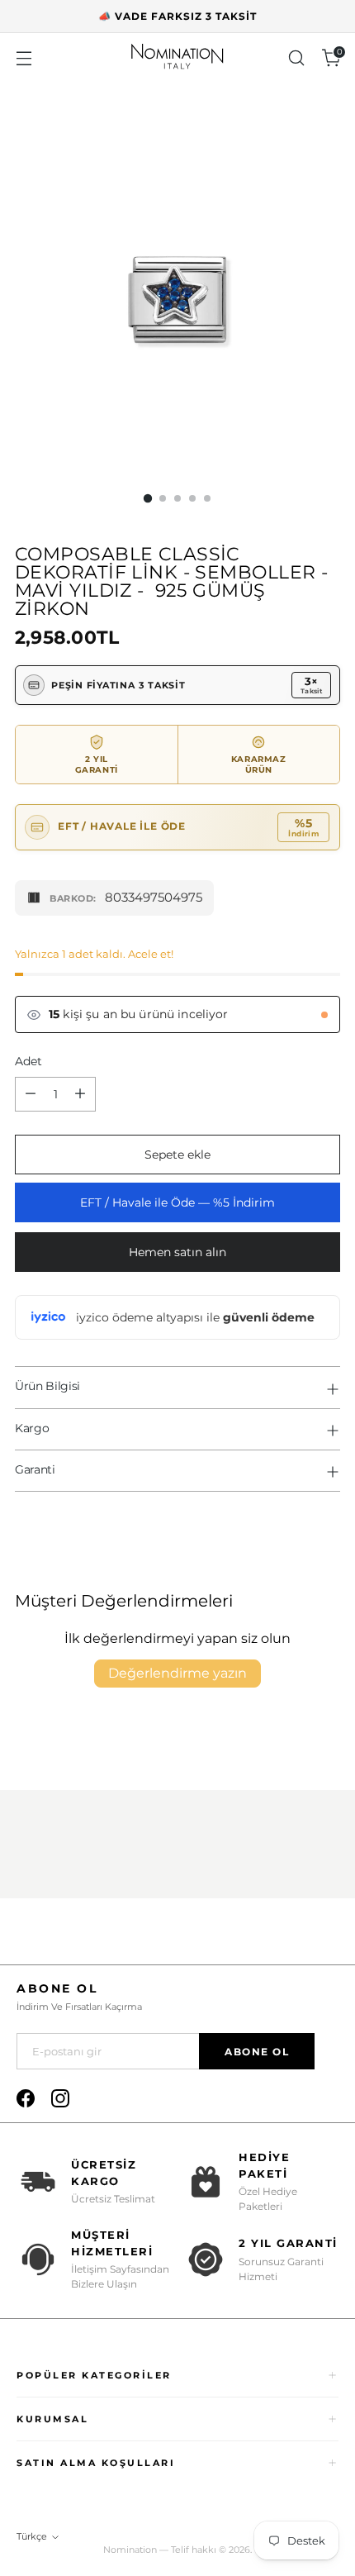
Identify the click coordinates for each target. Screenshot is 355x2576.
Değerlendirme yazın (177, 1673)
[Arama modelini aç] (296, 58)
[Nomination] (177, 58)
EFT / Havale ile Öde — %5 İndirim (177, 1202)
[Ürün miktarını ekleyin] (80, 1094)
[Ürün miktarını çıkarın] (31, 1094)
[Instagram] (60, 2098)
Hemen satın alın (177, 1252)
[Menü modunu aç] (24, 58)
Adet (28, 1061)
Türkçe (32, 2536)
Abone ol (257, 2052)
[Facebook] (26, 2098)
